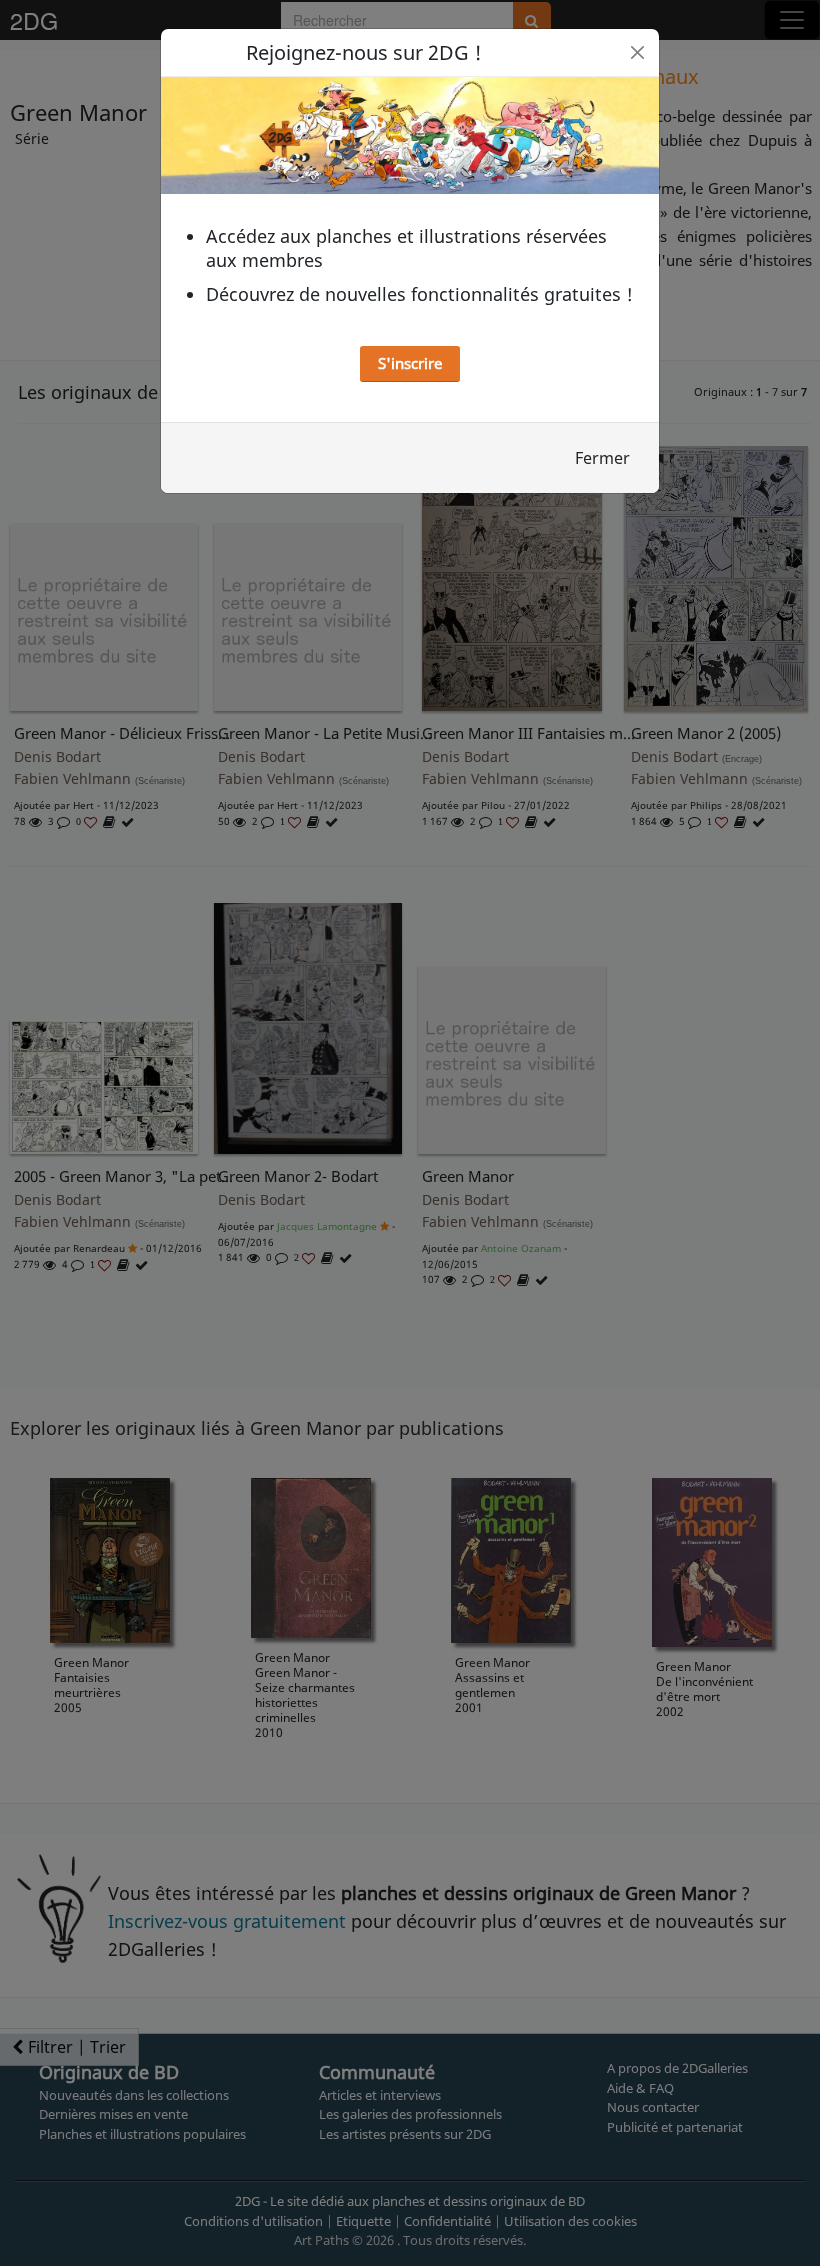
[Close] (637, 52)
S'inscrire (410, 363)
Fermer (602, 458)
